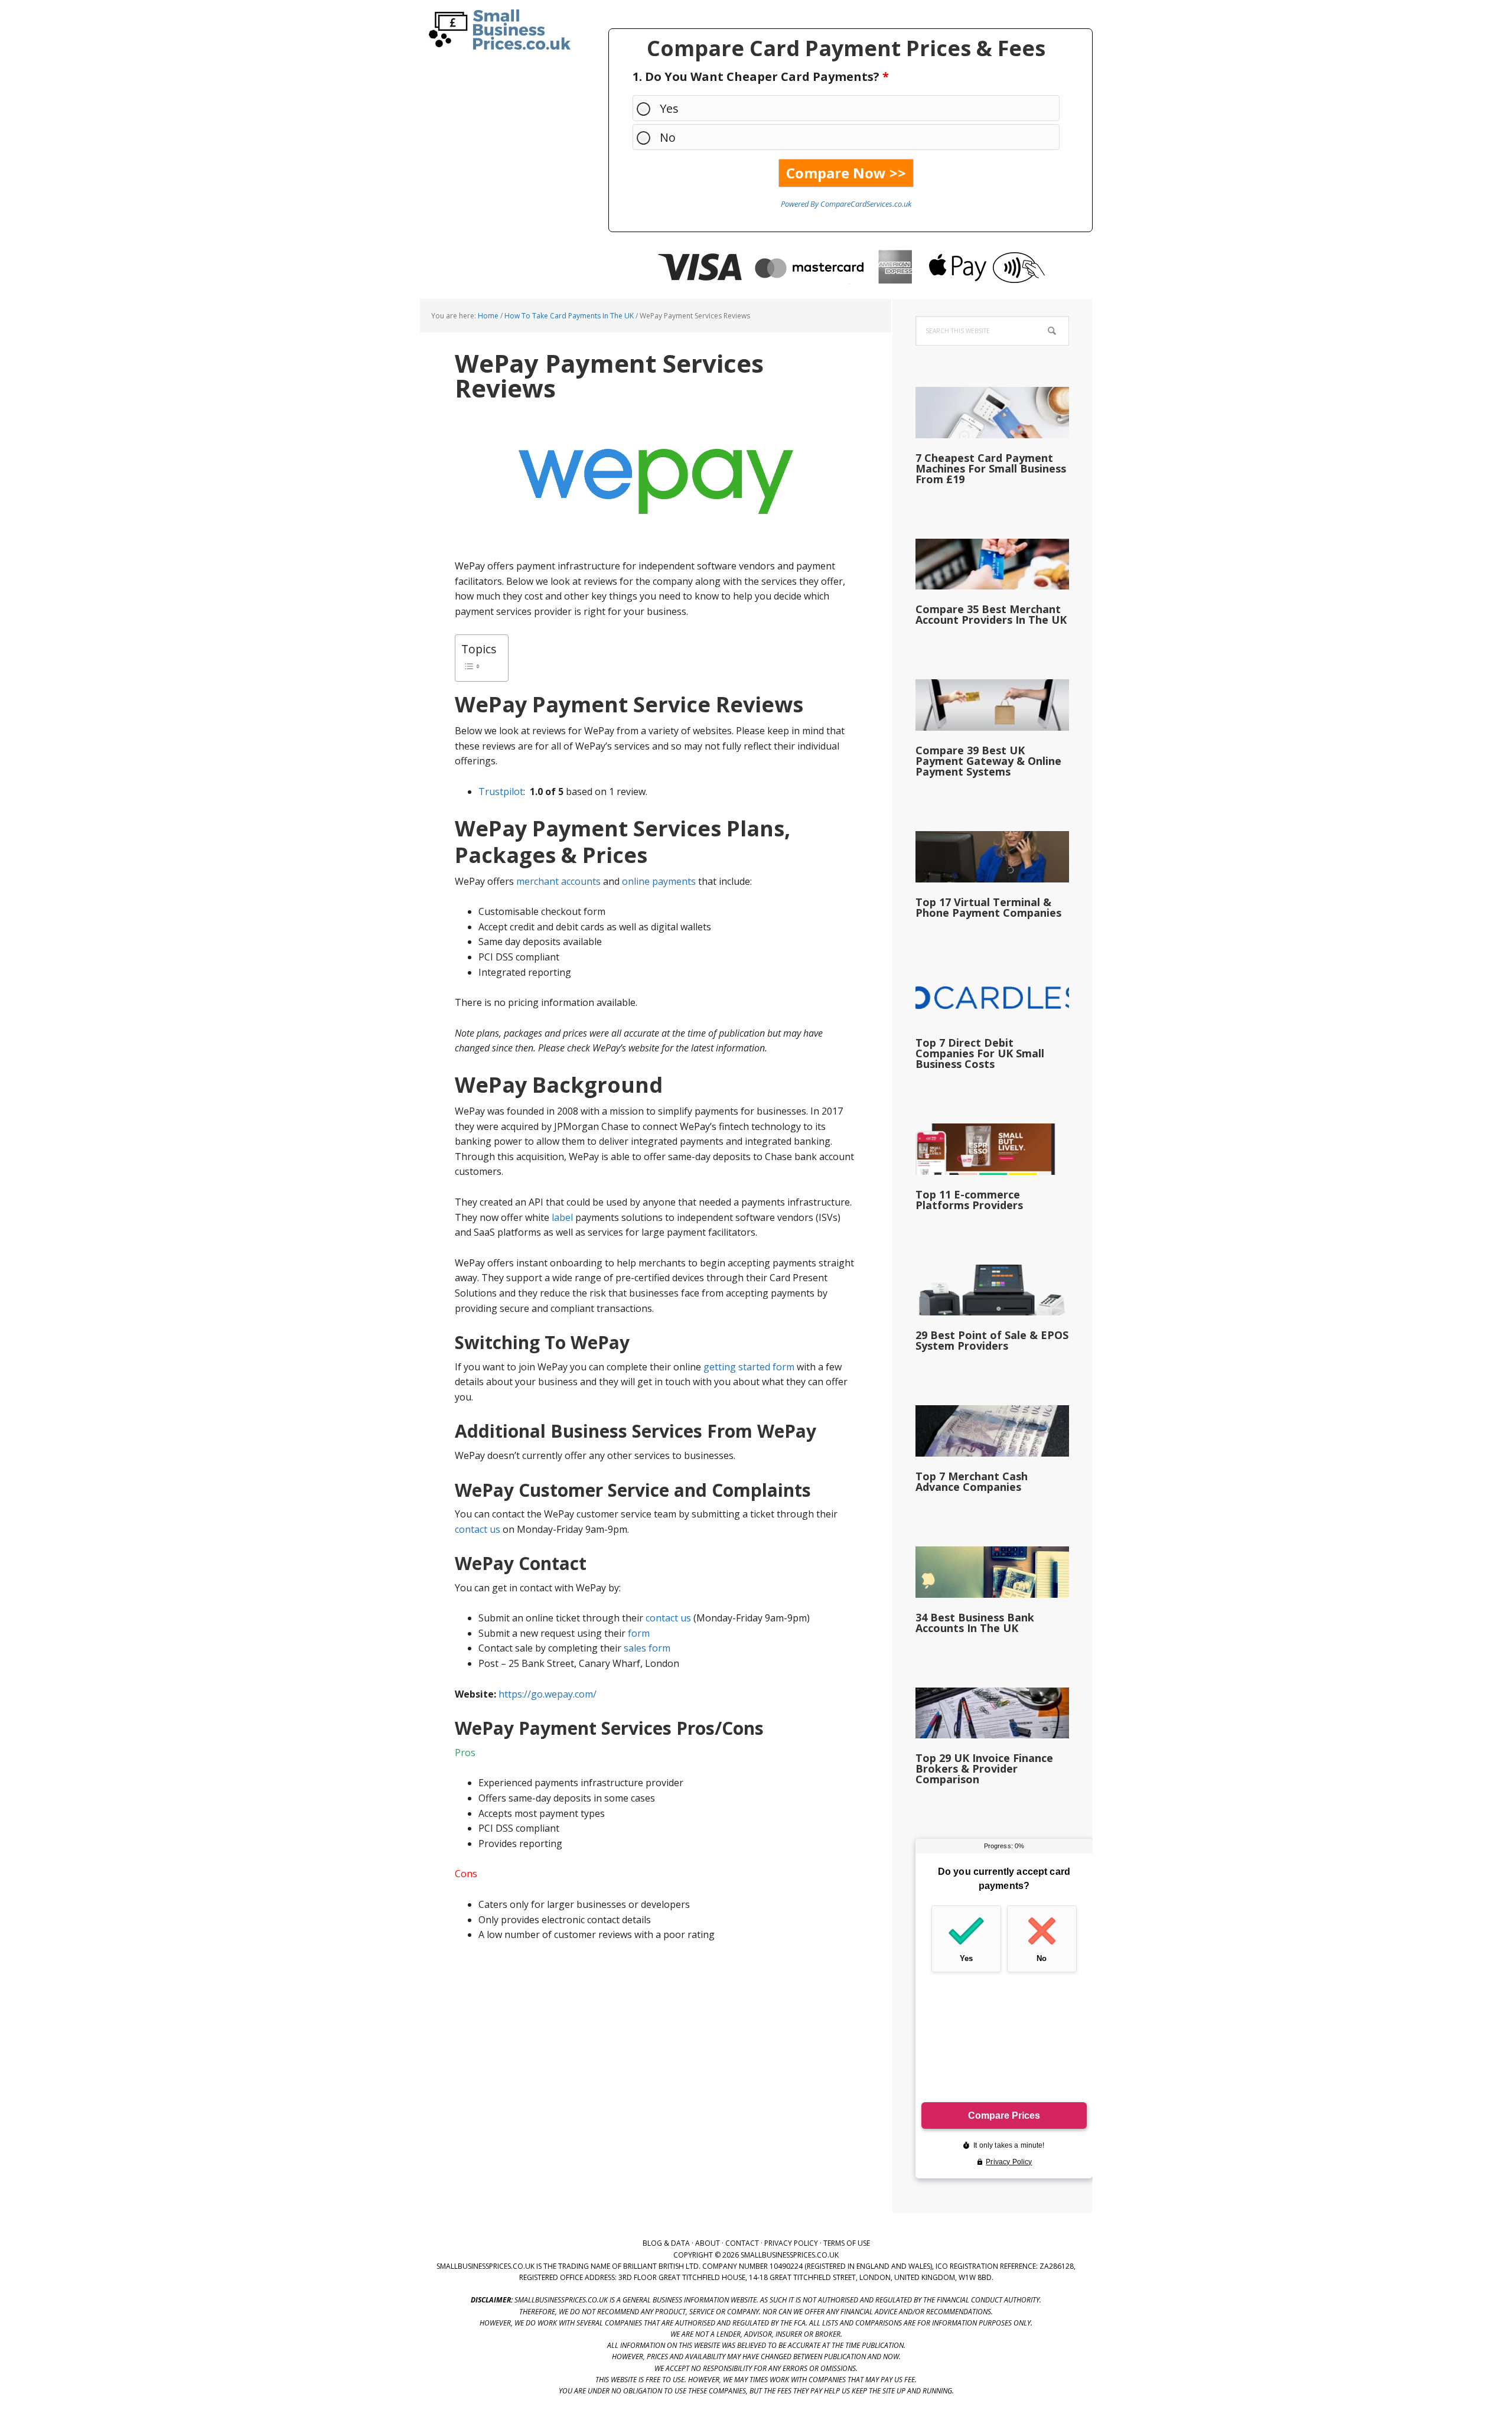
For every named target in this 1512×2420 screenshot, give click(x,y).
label (562, 1217)
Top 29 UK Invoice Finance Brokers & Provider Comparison (984, 1768)
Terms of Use (847, 2243)
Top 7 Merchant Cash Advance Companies (972, 1481)
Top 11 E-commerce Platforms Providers (969, 1200)
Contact (742, 2243)
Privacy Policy (791, 2243)
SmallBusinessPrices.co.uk (496, 30)
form (639, 1633)
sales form (647, 1648)
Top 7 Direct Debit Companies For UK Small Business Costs (980, 1053)
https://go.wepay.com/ (548, 1694)
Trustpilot (501, 792)
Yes (669, 108)
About (708, 2243)
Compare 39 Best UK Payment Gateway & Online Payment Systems (988, 761)
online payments (659, 881)
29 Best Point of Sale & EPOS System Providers (992, 1340)
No (668, 137)
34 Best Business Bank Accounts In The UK (975, 1623)
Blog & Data (666, 2243)
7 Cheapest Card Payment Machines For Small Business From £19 (991, 468)
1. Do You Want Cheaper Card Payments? (761, 76)
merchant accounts (558, 881)
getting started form (749, 1367)
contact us (478, 1529)
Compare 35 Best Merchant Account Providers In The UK (991, 614)
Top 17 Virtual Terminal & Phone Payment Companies (988, 907)
